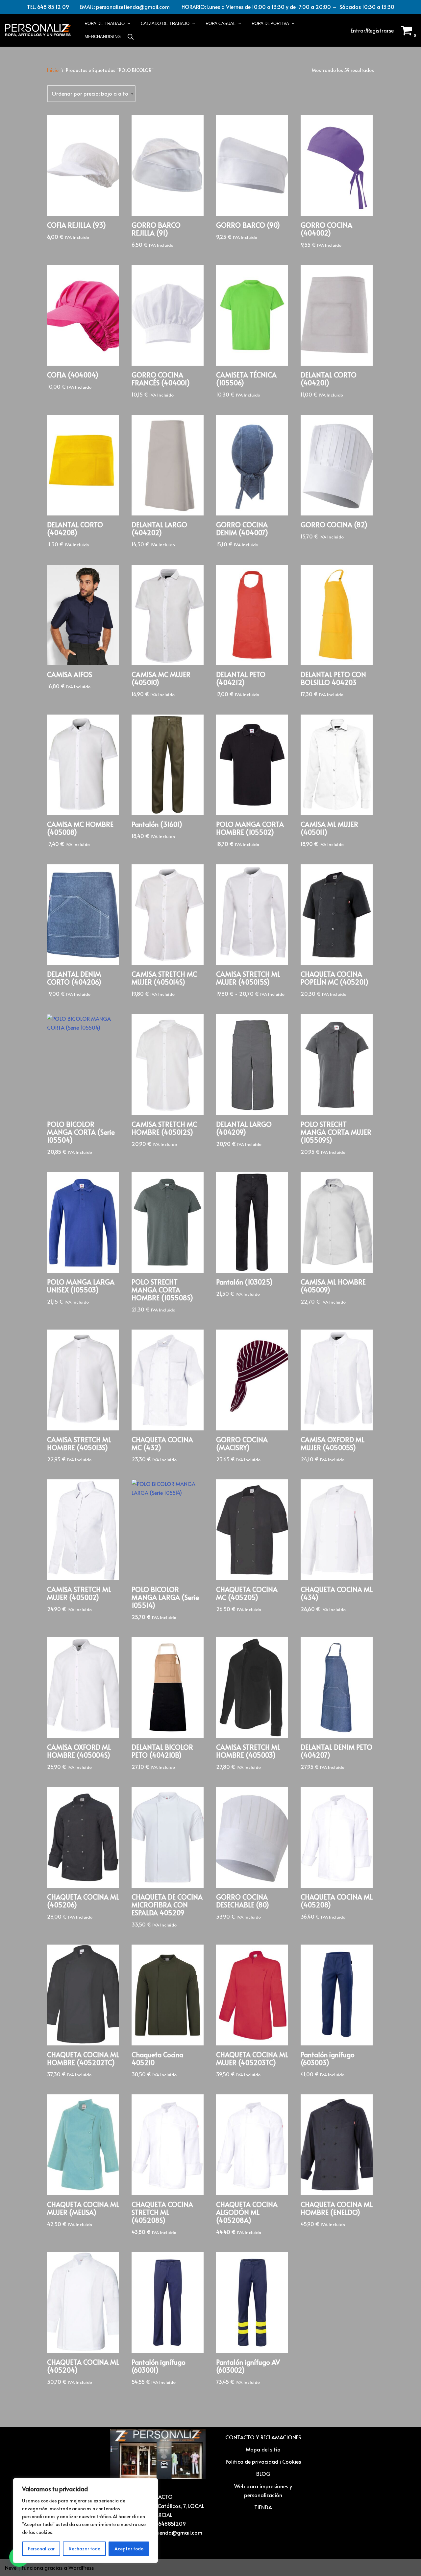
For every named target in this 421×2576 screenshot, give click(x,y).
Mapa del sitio (263, 2449)
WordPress (81, 2567)
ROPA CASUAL (221, 23)
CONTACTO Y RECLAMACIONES (263, 2437)
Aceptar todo (129, 2549)
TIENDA (263, 2507)
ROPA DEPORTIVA (270, 23)
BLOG (263, 2473)
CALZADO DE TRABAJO (165, 23)
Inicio (53, 70)
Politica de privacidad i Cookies (263, 2461)
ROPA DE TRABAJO (105, 23)
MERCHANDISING (103, 37)
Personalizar (41, 2549)
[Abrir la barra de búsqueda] (131, 37)
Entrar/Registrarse (372, 30)
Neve (11, 2567)
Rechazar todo (85, 2549)
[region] (86, 2520)
